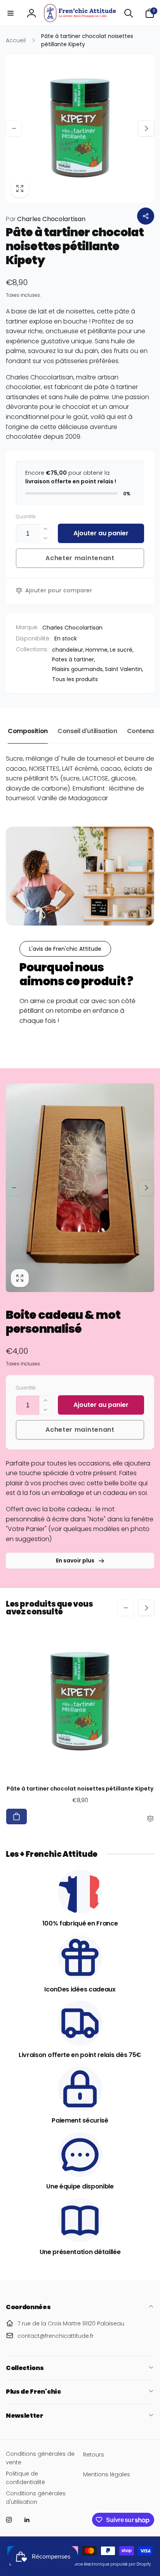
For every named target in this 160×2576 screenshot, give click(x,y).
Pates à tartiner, (74, 659)
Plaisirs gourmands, (78, 669)
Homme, (97, 650)
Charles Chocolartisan (46, 219)
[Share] (146, 216)
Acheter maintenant (80, 558)
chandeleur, (68, 650)
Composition (28, 731)
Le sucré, (122, 650)
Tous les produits (75, 679)
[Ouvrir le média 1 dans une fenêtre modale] (80, 128)
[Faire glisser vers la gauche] (14, 128)
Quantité (26, 516)
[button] (10, 13)
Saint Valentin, (124, 669)
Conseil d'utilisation (87, 731)
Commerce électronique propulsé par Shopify (106, 2564)
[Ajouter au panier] (17, 1817)
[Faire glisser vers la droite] (146, 128)
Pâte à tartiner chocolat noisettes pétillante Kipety (80, 1789)
